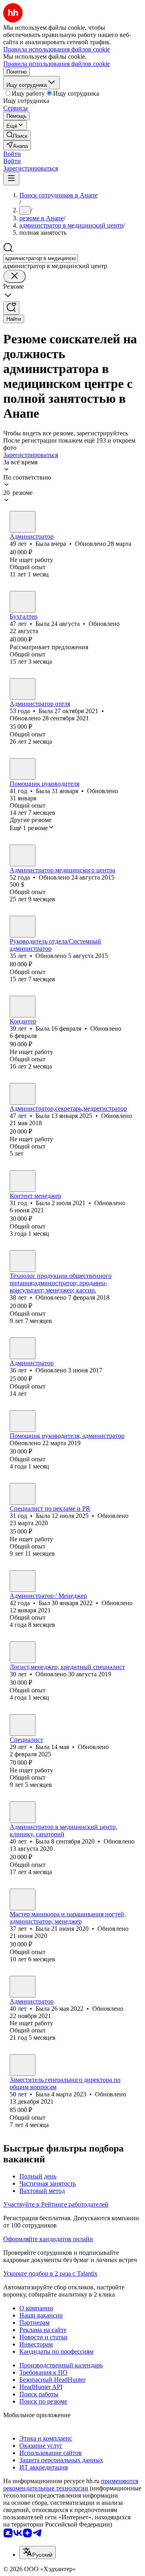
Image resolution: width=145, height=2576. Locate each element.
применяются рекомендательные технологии (71, 2485)
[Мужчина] (23, 927)
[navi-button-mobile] (11, 179)
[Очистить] (14, 276)
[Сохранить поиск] (11, 308)
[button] (12, 154)
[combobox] (40, 258)
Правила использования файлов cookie (57, 64)
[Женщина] (23, 522)
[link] (17, 135)
